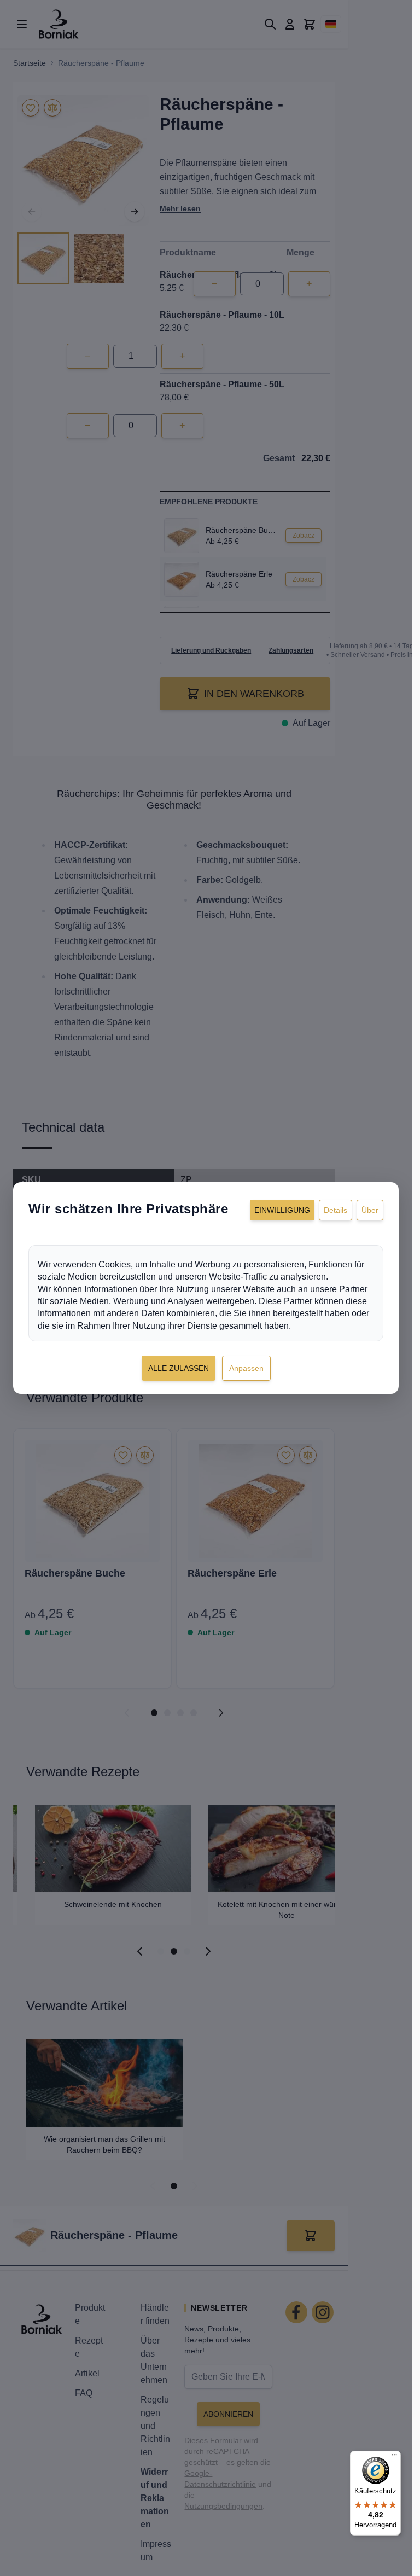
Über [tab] (370, 1210)
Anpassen (246, 1368)
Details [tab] (336, 1210)
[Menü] (394, 2457)
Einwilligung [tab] (282, 1210)
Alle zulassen (179, 1368)
